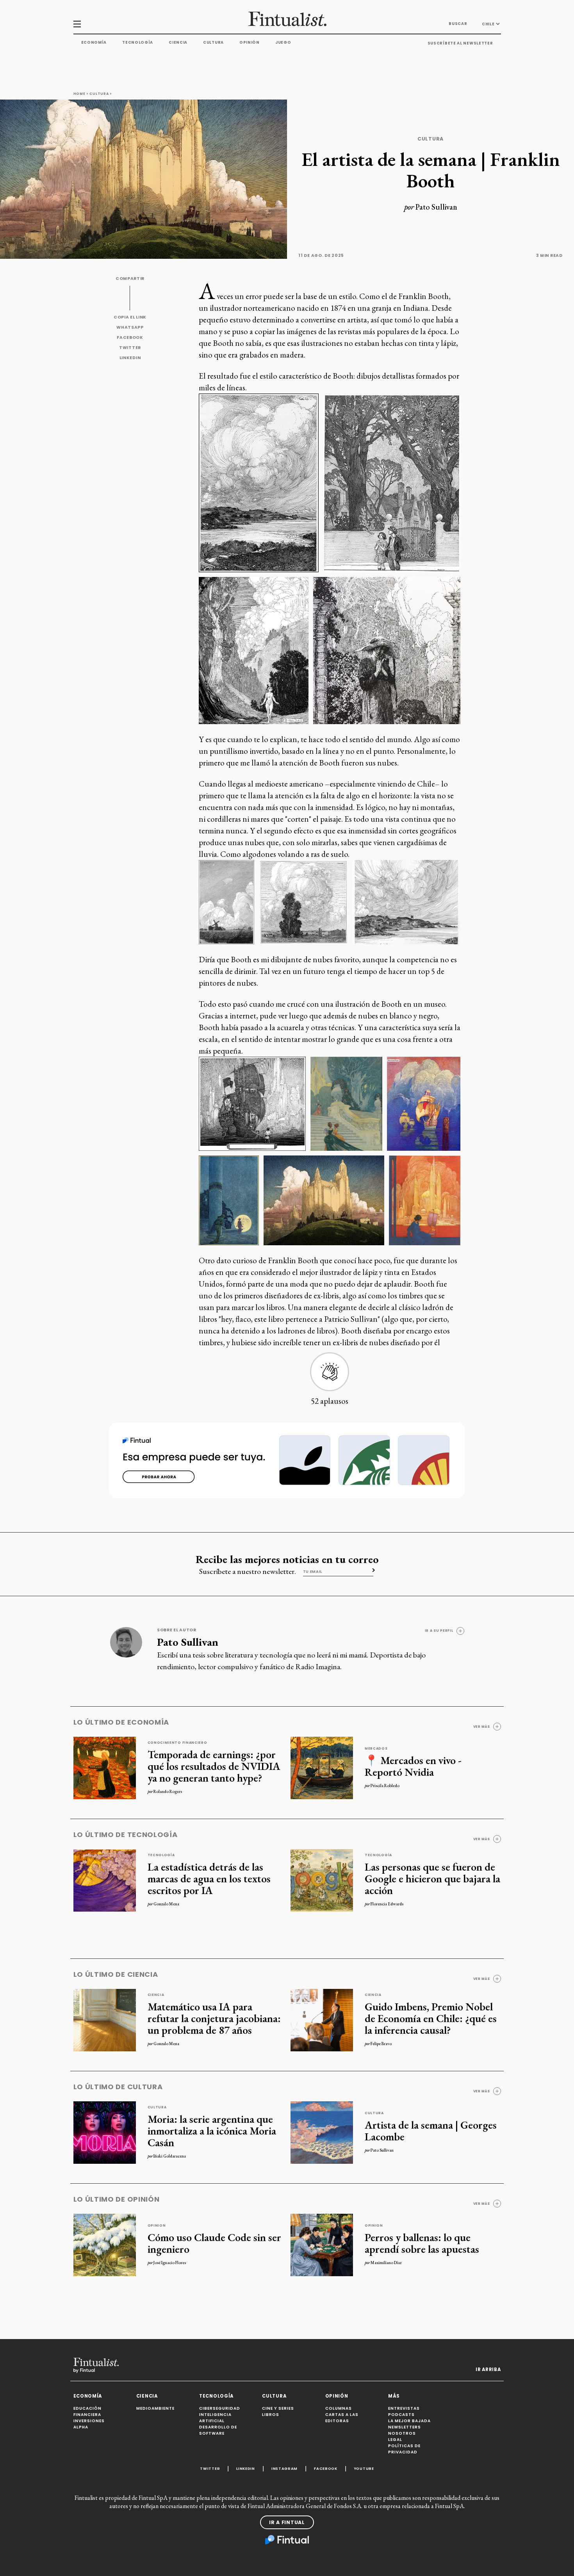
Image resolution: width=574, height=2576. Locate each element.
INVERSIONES (89, 2421)
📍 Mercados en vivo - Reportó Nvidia (413, 1766)
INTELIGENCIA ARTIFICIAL (215, 2418)
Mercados (376, 1748)
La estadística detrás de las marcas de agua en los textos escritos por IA (209, 1878)
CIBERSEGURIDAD (220, 2408)
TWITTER (130, 348)
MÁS (394, 2396)
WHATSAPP (130, 327)
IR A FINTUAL (287, 2522)
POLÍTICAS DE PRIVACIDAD (404, 2449)
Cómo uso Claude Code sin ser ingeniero (214, 2243)
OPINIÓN (337, 2396)
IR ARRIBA (488, 2369)
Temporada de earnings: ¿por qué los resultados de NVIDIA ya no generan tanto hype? (214, 1766)
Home (79, 94)
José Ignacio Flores (170, 2263)
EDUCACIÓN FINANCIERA (87, 2411)
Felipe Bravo (381, 2044)
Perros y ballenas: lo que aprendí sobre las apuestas (422, 2243)
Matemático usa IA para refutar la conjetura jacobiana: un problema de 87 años (214, 2018)
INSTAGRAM (284, 2468)
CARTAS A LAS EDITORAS (342, 2418)
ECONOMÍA (88, 2396)
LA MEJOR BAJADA (409, 2421)
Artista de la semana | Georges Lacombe (431, 2131)
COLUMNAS (339, 2408)
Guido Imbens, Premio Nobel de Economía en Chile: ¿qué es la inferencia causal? (431, 2018)
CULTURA (274, 2396)
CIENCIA (147, 2396)
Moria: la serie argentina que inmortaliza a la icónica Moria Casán (212, 2131)
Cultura (213, 42)
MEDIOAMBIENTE (155, 2408)
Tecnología (138, 42)
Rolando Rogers (168, 1791)
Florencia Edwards (387, 1904)
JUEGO (283, 42)
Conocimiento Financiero (177, 1743)
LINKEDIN (130, 358)
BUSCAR (458, 24)
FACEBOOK (130, 337)
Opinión (250, 42)
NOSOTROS (402, 2433)
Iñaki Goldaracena (170, 2156)
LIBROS (271, 2415)
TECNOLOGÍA (216, 2396)
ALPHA (81, 2427)
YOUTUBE (364, 2468)
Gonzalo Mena (166, 1904)
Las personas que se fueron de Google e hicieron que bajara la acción (432, 1878)
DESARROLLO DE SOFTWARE (218, 2430)
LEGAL (395, 2440)
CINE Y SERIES (278, 2408)
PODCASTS (401, 2415)
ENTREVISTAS (404, 2408)
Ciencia (178, 42)
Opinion (157, 2225)
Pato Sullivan (436, 207)
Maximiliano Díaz (386, 2263)
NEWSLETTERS (405, 2427)
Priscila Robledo (385, 1786)
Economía (94, 42)
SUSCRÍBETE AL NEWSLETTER (460, 43)
